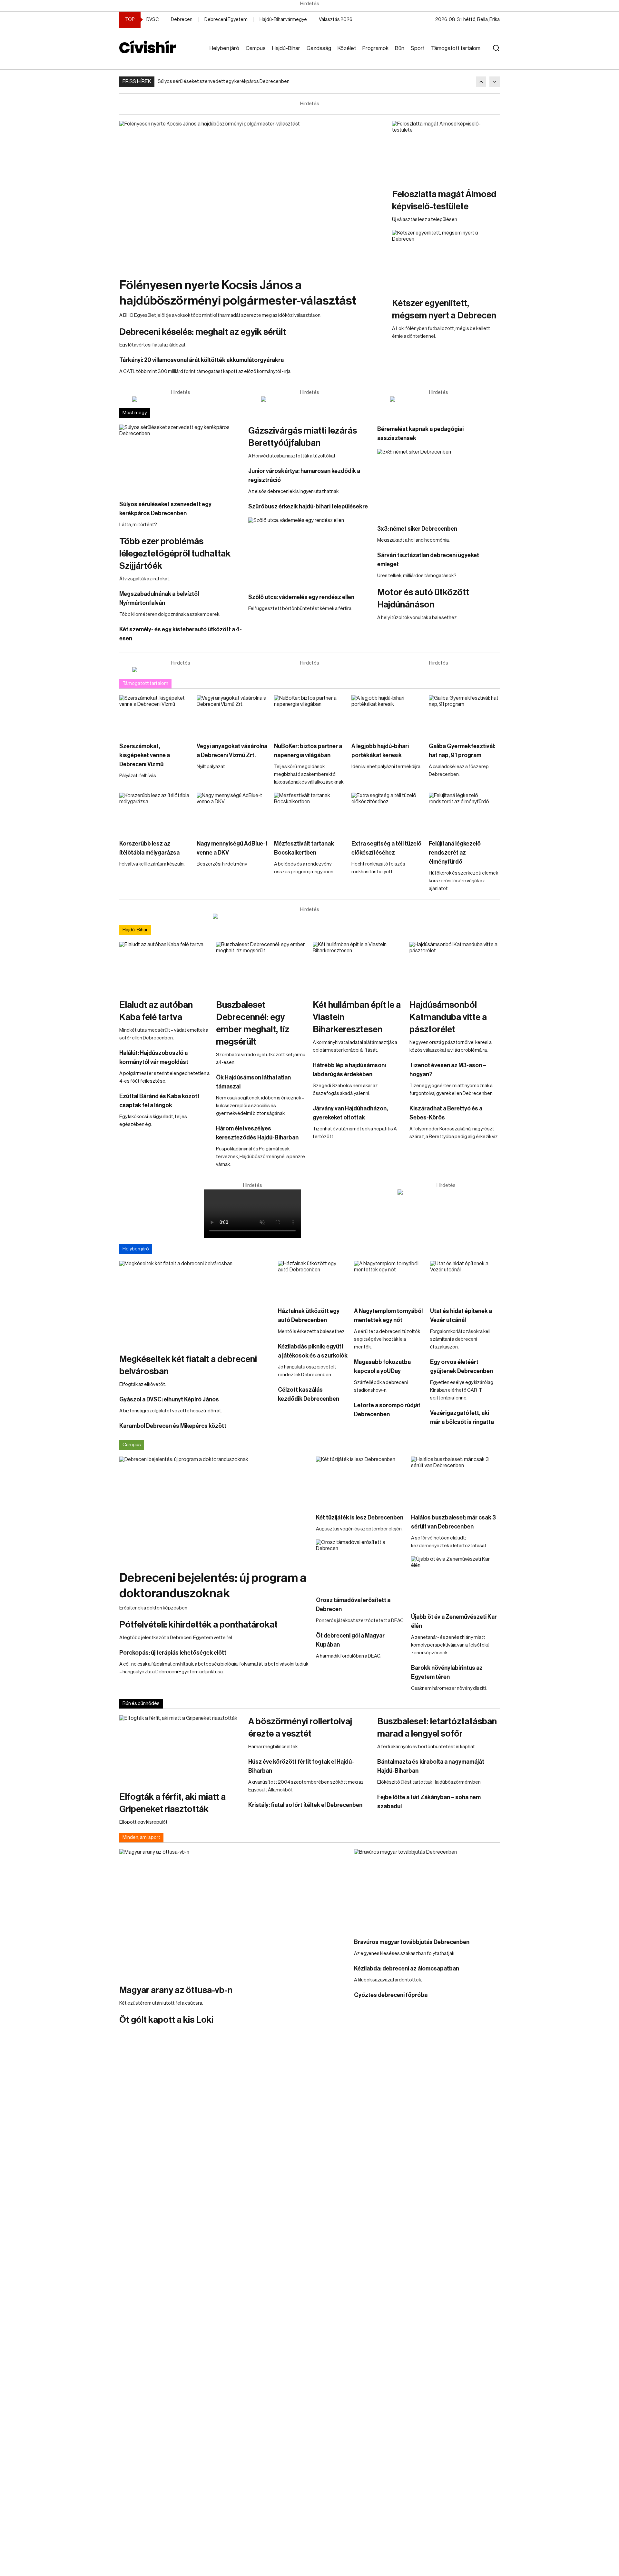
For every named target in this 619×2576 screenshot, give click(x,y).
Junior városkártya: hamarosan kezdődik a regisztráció (304, 476)
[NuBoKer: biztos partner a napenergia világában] (309, 715)
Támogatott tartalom (456, 48)
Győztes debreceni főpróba (391, 1995)
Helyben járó (224, 48)
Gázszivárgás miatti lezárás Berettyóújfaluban (303, 437)
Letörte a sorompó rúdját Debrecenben (387, 1410)
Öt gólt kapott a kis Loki (166, 2020)
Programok (375, 48)
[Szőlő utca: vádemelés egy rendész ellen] (309, 552)
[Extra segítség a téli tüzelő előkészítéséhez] (387, 813)
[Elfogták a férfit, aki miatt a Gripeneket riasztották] (181, 1750)
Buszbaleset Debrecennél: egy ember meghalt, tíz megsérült (253, 1023)
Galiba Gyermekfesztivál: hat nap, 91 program (462, 751)
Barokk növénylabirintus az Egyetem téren (447, 1672)
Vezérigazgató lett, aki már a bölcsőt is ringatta (462, 1418)
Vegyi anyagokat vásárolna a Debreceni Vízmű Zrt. (232, 751)
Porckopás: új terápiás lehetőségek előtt (173, 1653)
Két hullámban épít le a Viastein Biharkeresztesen (357, 1017)
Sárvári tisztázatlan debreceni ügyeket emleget (428, 560)
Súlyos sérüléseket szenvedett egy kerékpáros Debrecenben (224, 81)
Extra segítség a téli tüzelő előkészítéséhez (386, 848)
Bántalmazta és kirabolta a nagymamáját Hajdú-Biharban (431, 1766)
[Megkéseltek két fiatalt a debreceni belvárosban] (195, 1304)
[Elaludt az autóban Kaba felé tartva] (164, 967)
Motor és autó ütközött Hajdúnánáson (423, 598)
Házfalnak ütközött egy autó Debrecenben (309, 1316)
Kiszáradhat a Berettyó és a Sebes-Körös (446, 1113)
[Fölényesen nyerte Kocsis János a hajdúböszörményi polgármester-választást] (252, 196)
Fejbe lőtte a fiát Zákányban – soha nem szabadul (429, 1802)
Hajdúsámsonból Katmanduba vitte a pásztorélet (448, 1017)
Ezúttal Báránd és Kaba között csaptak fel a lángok (159, 1101)
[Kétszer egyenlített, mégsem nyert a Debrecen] (446, 260)
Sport (418, 48)
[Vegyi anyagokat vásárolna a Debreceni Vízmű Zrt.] (232, 715)
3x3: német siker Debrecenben (417, 529)
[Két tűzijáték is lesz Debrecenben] (360, 1482)
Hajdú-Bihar (286, 48)
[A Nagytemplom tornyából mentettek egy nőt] (389, 1280)
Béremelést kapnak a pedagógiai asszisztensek (420, 434)
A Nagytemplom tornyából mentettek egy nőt (388, 1316)
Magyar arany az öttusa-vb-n (176, 1990)
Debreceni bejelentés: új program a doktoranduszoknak (213, 1586)
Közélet (347, 48)
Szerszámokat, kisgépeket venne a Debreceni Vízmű (145, 755)
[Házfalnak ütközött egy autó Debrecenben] (313, 1280)
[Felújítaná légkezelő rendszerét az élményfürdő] (464, 813)
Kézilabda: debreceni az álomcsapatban (407, 1969)
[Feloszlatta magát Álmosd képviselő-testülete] (446, 151)
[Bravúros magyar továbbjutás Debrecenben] (427, 1890)
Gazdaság (319, 48)
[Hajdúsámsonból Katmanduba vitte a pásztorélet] (455, 967)
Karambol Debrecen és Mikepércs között (173, 1426)
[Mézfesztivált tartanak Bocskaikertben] (309, 813)
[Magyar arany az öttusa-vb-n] (233, 1913)
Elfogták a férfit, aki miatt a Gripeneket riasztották (172, 1803)
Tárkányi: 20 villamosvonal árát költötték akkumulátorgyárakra (201, 360)
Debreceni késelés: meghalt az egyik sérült (203, 332)
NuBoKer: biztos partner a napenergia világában (308, 751)
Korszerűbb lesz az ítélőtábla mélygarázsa (149, 848)
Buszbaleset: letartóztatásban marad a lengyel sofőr (437, 1728)
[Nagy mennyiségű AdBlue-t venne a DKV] (232, 813)
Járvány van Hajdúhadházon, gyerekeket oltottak (350, 1113)
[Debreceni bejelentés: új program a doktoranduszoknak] (214, 1510)
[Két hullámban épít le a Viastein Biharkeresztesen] (358, 967)
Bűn (400, 48)
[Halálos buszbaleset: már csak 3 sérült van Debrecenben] (455, 1482)
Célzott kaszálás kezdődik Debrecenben (309, 1394)
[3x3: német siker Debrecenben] (438, 484)
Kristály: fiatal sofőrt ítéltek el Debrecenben (305, 1805)
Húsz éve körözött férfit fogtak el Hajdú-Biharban (301, 1766)
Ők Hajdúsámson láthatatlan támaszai (253, 1082)
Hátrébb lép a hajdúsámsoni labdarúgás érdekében (349, 1070)
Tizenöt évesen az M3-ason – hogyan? (448, 1070)
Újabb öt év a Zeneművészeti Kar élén (454, 1621)
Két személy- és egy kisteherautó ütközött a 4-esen (181, 634)
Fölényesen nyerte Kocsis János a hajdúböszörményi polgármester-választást (238, 293)
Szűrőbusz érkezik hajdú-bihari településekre (308, 506)
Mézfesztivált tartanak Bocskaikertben (304, 848)
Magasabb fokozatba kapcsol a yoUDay (382, 1367)
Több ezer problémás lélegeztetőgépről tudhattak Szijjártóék (175, 554)
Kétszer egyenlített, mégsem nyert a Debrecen (444, 309)
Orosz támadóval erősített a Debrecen (353, 1605)
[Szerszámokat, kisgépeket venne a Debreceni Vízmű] (155, 715)
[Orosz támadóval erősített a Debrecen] (360, 1564)
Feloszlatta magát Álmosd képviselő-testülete (444, 200)
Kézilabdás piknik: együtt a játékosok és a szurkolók (313, 1351)
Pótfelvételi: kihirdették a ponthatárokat (198, 1625)
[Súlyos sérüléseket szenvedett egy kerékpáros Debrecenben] (181, 459)
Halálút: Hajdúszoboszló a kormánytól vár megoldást (154, 1057)
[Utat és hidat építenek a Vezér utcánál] (465, 1280)
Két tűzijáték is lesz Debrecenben (360, 1518)
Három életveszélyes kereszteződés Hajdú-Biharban (257, 1133)
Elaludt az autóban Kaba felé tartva (156, 1011)
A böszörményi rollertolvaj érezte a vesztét (300, 1728)
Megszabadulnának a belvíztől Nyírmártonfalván (159, 598)
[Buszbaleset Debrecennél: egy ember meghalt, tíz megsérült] (261, 967)
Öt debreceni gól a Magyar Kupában (350, 1640)
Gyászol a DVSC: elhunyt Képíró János (169, 1399)
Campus (256, 48)
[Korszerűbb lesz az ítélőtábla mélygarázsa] (155, 813)
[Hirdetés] (181, 399)
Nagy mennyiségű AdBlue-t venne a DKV (232, 848)
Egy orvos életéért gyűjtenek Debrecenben (462, 1367)
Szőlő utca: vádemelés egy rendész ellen (301, 597)
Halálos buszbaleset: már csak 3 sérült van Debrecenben (453, 1522)
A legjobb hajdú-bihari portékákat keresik (380, 751)
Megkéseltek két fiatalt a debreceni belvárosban (188, 1365)
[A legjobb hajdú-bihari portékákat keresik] (387, 715)
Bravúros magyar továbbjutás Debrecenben (412, 1942)
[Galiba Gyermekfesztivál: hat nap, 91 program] (464, 715)
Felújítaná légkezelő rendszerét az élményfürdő (455, 853)
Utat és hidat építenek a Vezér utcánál (461, 1316)
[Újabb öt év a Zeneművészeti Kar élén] (455, 1581)
